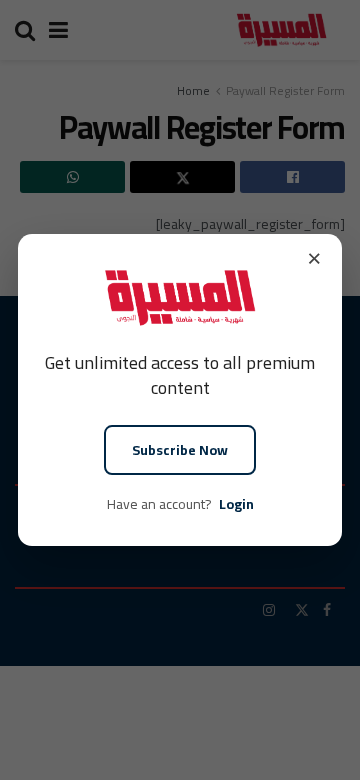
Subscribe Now (180, 450)
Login (236, 504)
